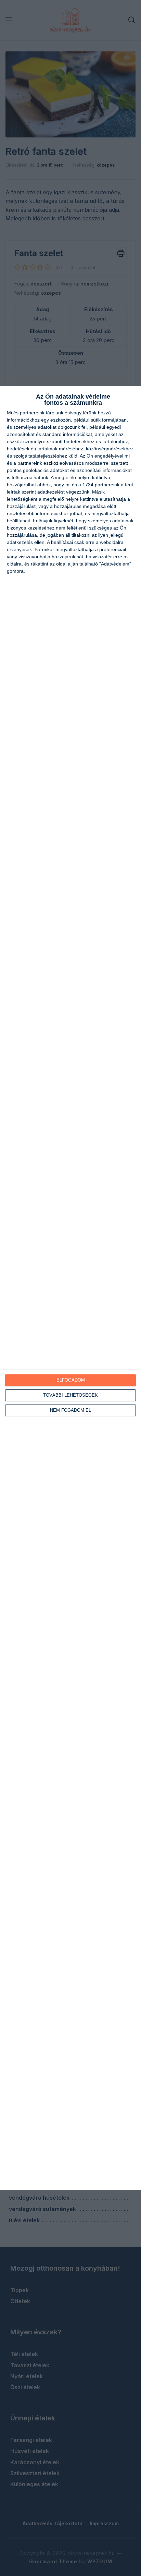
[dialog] (70, 1288)
